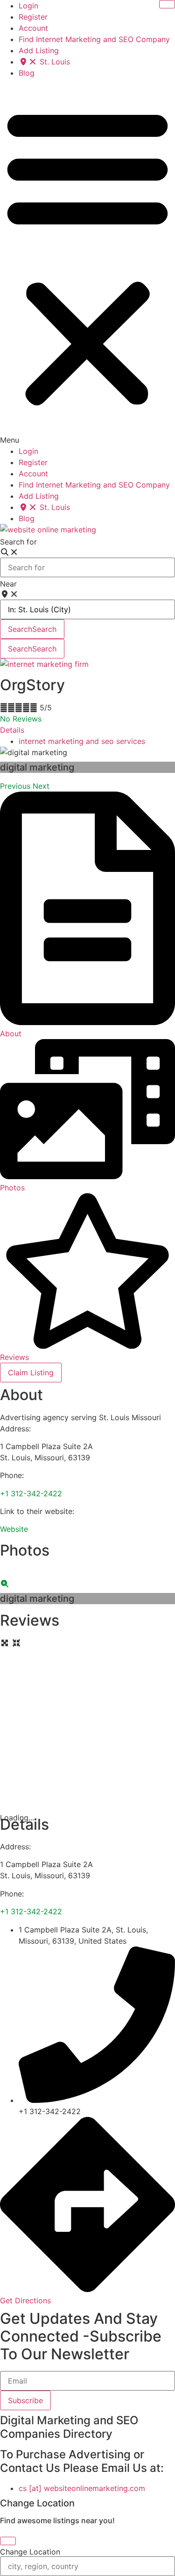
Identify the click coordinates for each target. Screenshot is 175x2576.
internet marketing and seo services (82, 741)
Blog (27, 73)
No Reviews (21, 719)
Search (32, 629)
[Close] (8, 2541)
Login (28, 6)
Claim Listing (31, 1373)
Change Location (30, 2552)
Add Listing (39, 50)
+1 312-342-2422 (31, 1493)
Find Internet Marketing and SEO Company (94, 39)
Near (8, 584)
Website (14, 1529)
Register (33, 17)
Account (33, 28)
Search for (18, 542)
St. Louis (54, 62)
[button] (87, 262)
